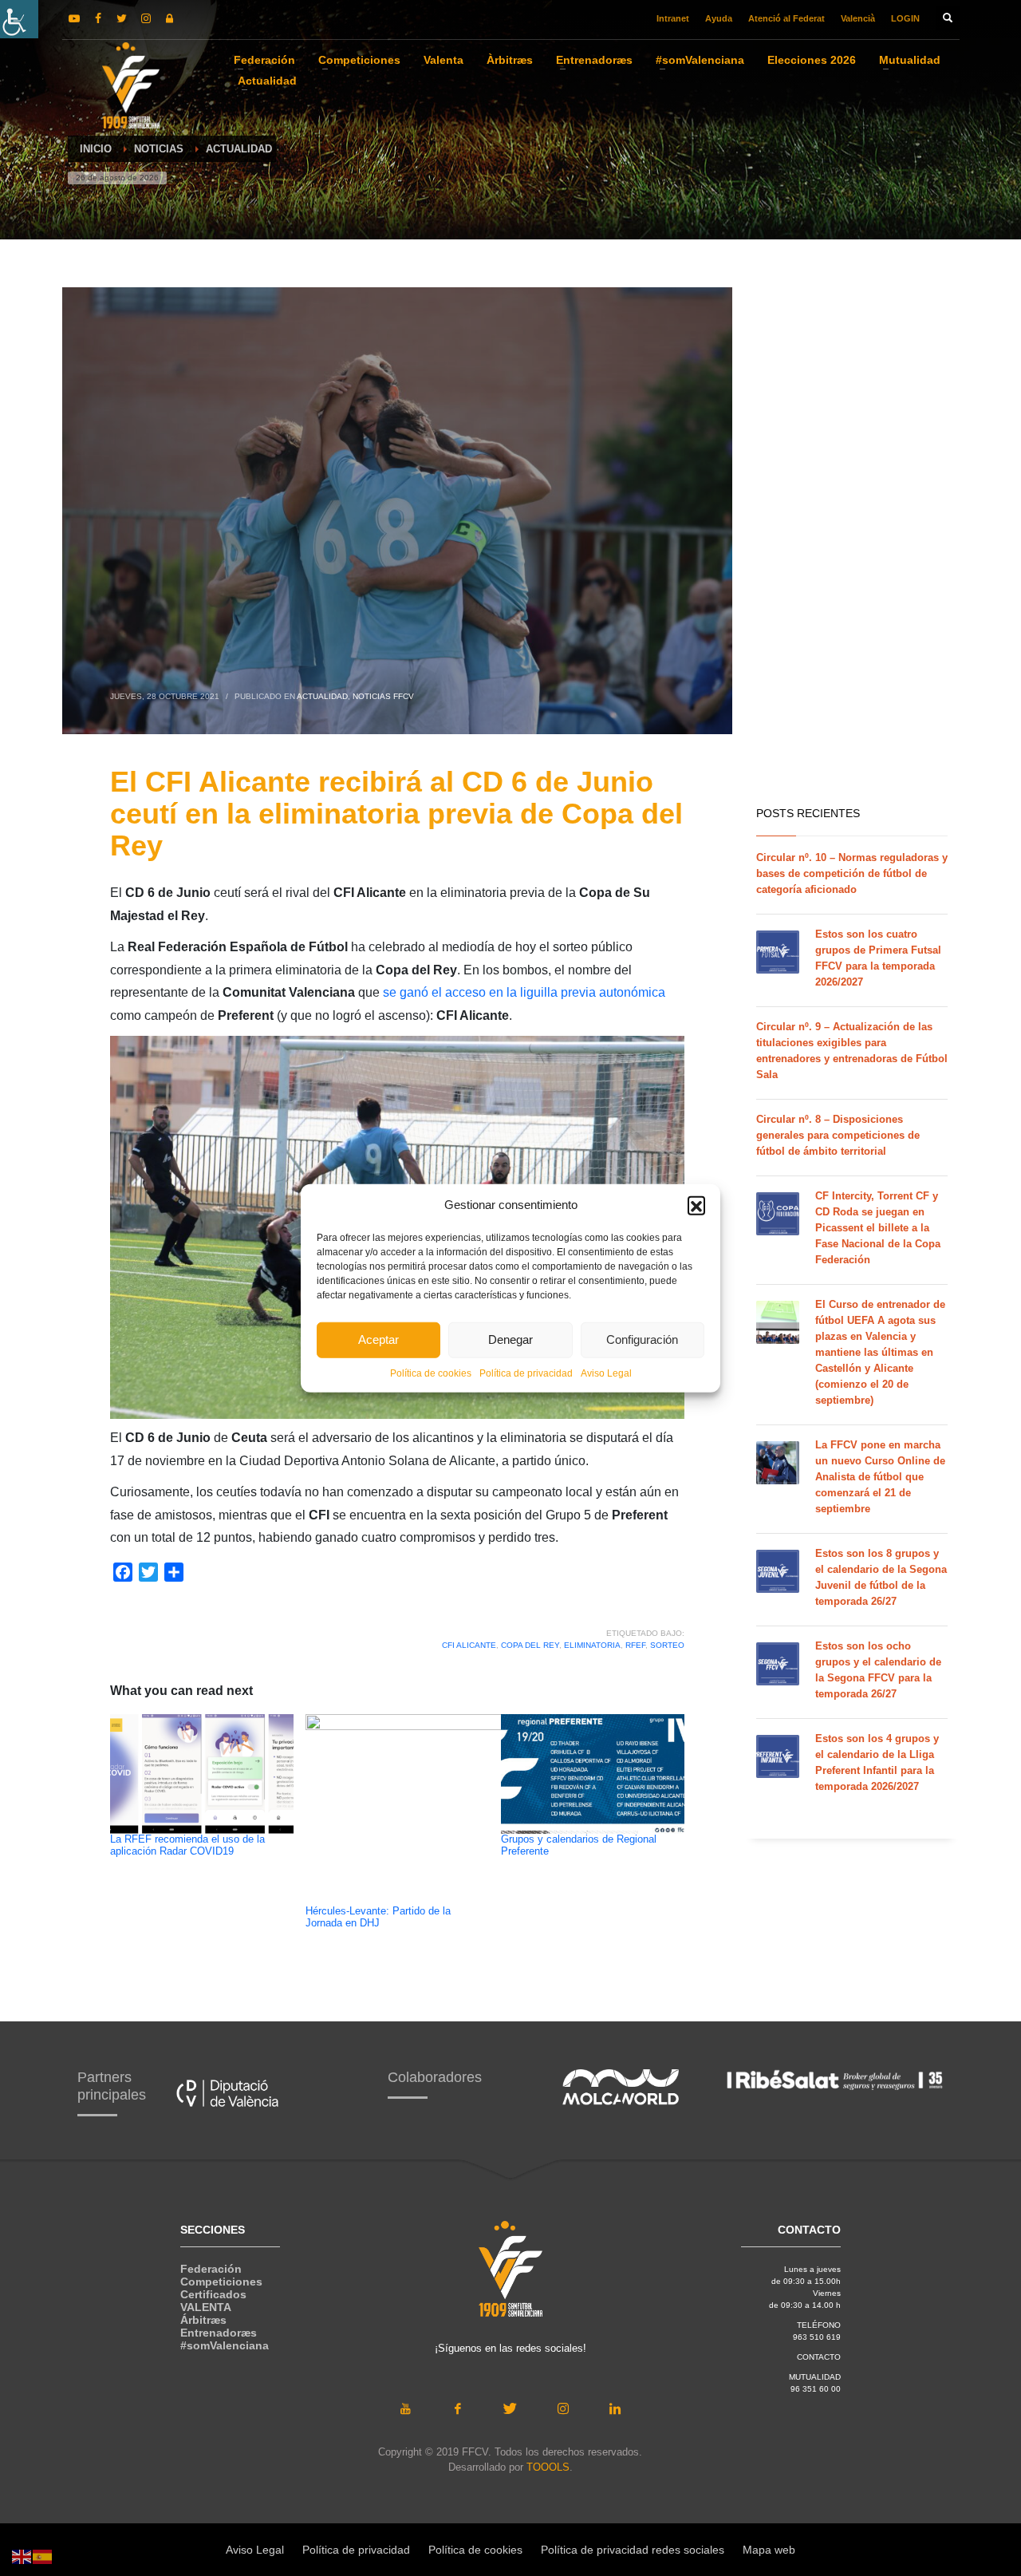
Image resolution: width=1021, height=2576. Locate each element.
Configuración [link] (642, 1339)
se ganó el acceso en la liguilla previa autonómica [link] (524, 992)
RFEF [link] (635, 1645)
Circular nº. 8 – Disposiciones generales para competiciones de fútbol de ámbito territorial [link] (838, 1135)
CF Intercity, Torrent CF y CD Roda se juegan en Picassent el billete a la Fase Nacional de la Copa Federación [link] (878, 1228)
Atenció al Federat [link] (786, 18)
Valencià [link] (858, 18)
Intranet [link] (673, 18)
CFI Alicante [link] (469, 1645)
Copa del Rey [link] (530, 1645)
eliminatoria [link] (592, 1645)
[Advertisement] (852, 543)
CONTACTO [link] (819, 2357)
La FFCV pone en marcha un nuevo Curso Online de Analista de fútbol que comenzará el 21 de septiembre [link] (880, 1477)
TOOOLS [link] (548, 2467)
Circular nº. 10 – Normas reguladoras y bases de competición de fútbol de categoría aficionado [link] (852, 873)
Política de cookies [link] (431, 1373)
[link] (19, 19)
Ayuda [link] (719, 18)
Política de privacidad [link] (526, 1373)
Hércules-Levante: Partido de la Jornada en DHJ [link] (378, 1917)
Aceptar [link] (378, 1339)
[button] (696, 1205)
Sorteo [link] (667, 1645)
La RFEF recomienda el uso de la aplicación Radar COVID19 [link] (187, 1845)
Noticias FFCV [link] (383, 696)
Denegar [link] (510, 1339)
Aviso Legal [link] (606, 1373)
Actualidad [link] (322, 696)
